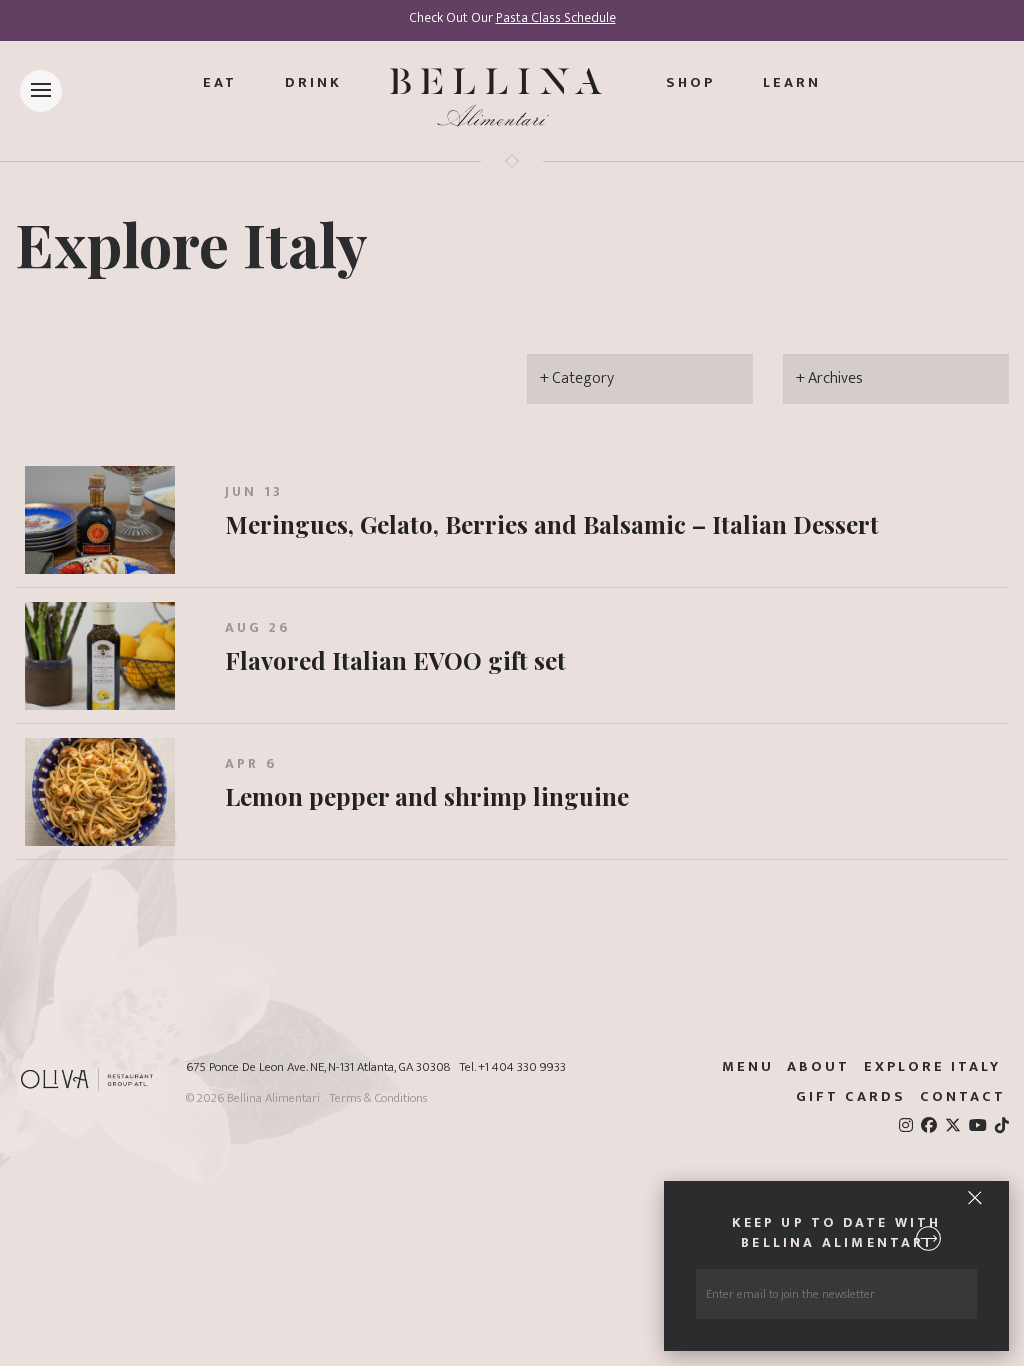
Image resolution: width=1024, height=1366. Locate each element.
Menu (748, 1067)
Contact (963, 1097)
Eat (220, 83)
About (818, 1067)
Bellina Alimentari (273, 1098)
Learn (792, 83)
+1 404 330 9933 (522, 1067)
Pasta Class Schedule (556, 18)
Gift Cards (851, 1097)
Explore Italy (191, 243)
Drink (313, 83)
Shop (690, 83)
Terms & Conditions (378, 1098)
